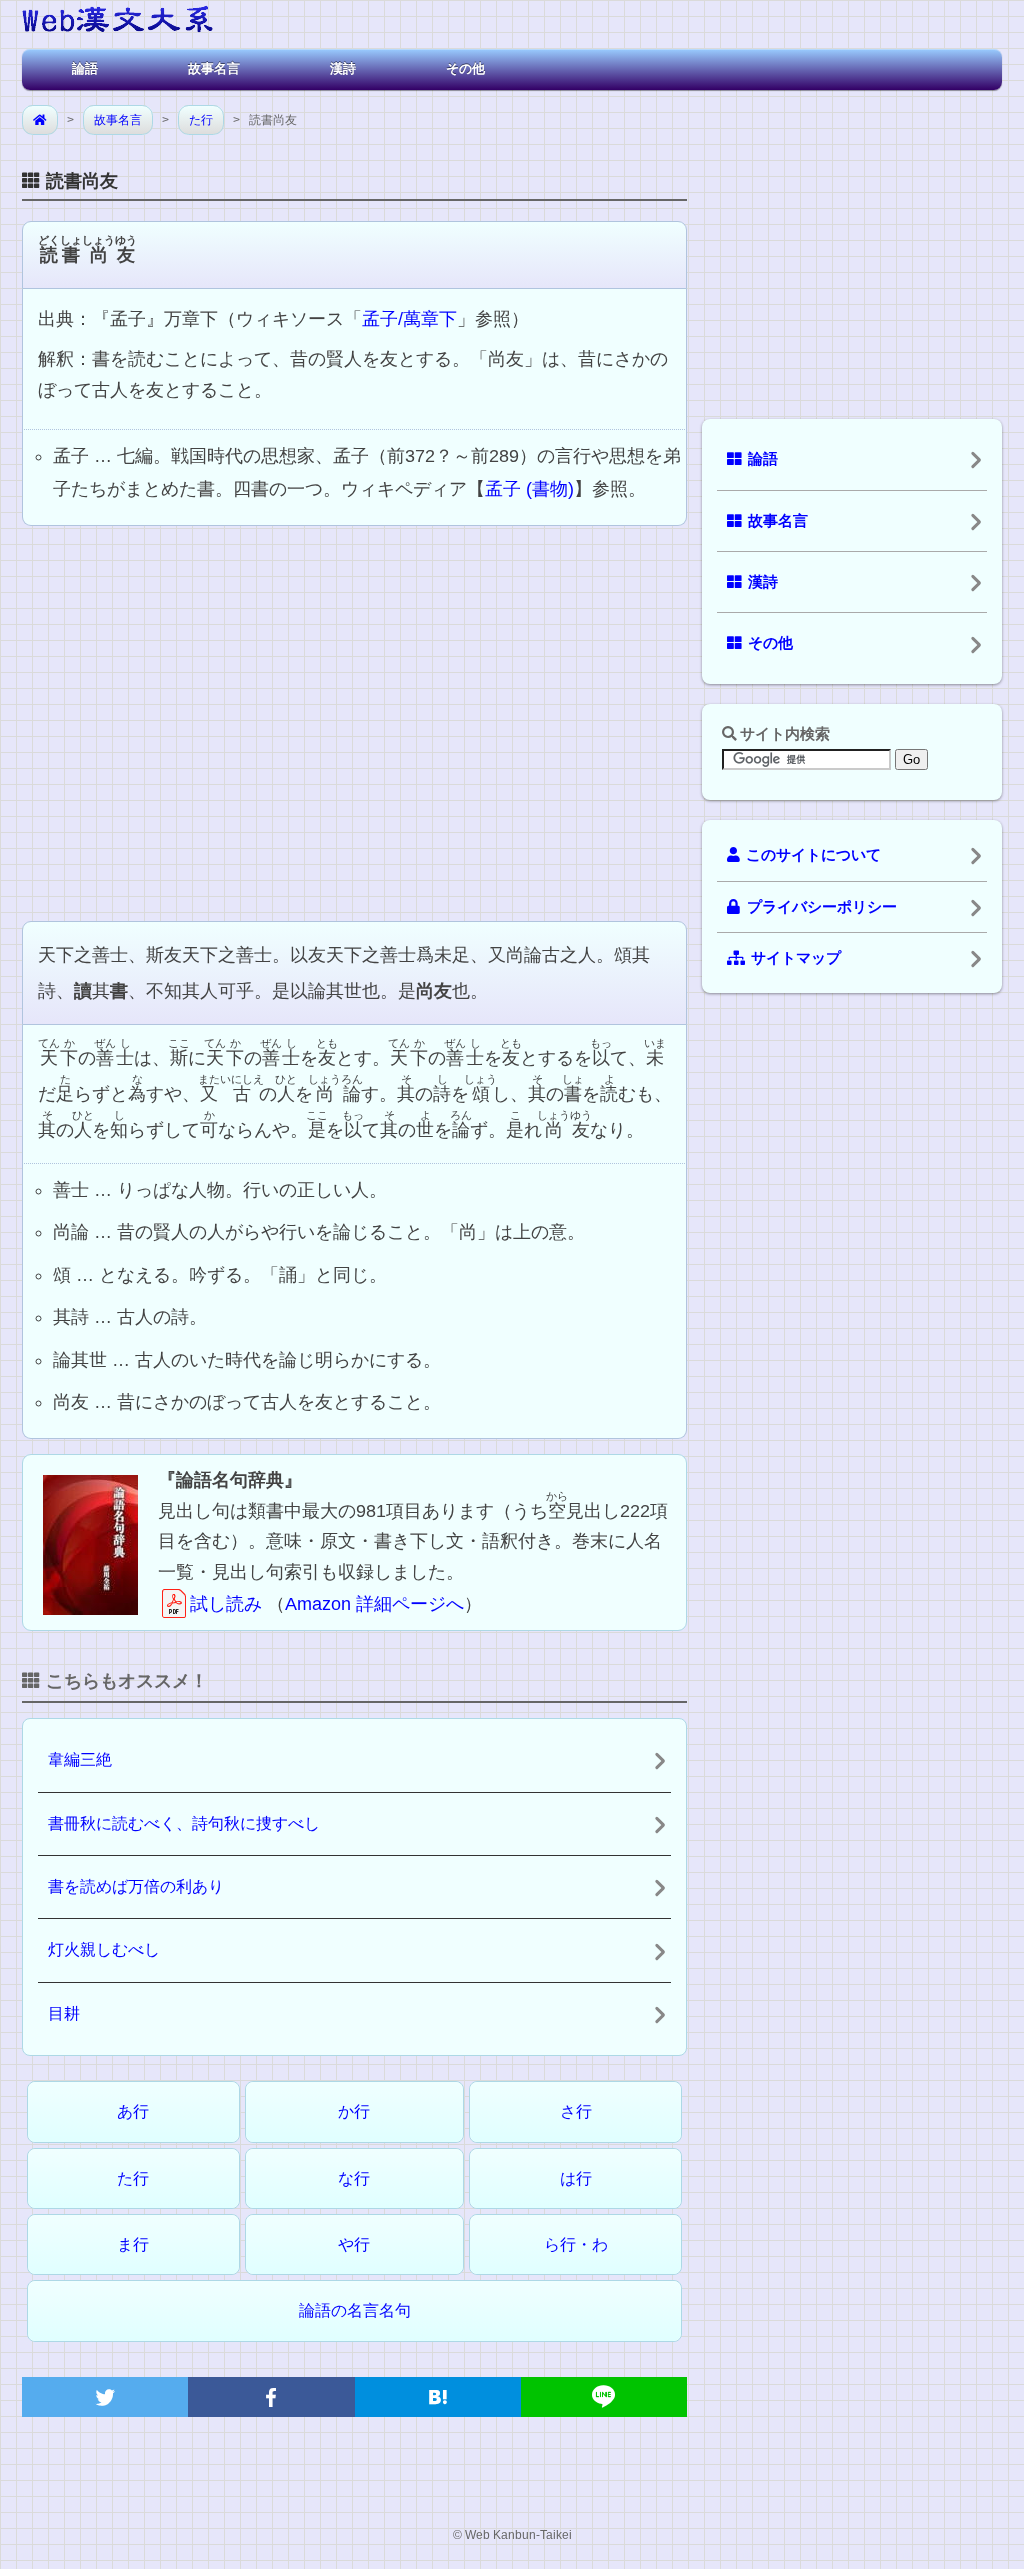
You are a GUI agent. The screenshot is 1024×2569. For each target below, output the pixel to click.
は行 (576, 2178)
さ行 (576, 2111)
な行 (354, 2178)
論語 (85, 68)
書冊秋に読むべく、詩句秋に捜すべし (184, 1823)
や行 (354, 2244)
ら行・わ (576, 2244)
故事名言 (214, 68)
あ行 (133, 2111)
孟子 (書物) (529, 489)
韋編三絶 (80, 1759)
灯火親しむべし (104, 1949)
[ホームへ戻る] (117, 22)
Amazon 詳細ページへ (374, 1604)
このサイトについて (813, 855)
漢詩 (343, 68)
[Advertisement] (354, 721)
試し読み (226, 1604)
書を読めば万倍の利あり (136, 1886)
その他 (465, 68)
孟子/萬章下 (409, 319)
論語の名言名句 (355, 2310)
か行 (354, 2111)
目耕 (64, 2013)
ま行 (133, 2244)
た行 (201, 120)
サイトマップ (796, 958)
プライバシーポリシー (822, 907)
